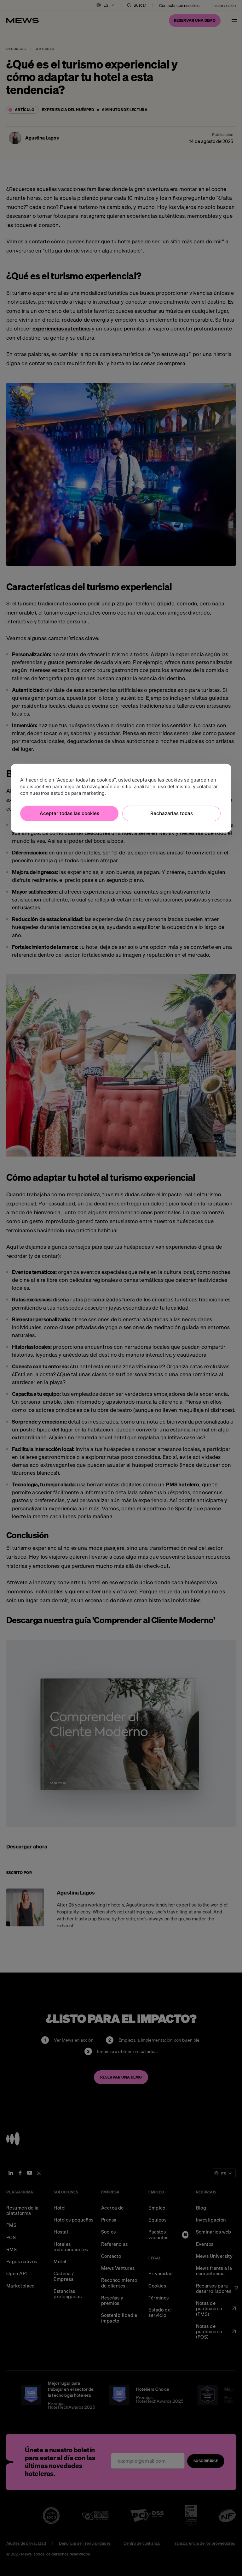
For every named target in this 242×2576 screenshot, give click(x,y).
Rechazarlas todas (172, 813)
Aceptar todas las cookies (69, 813)
